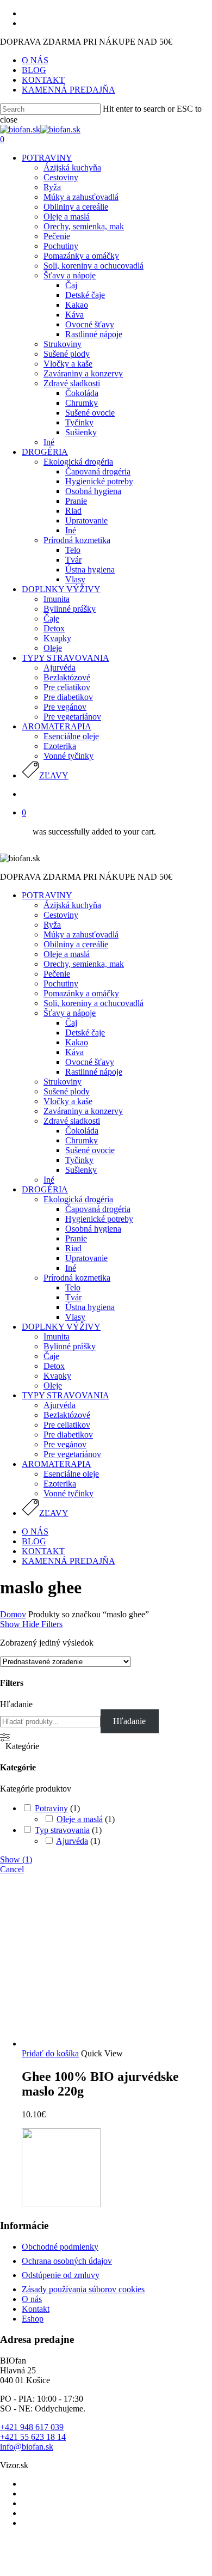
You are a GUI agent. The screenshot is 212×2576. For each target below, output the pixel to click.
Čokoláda (82, 1131)
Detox (54, 1366)
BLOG (34, 1541)
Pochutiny (61, 983)
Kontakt (36, 2309)
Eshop (33, 2319)
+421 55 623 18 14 (33, 2437)
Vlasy (75, 1317)
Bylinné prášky (70, 1346)
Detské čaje (85, 1033)
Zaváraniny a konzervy (83, 1111)
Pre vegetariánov (72, 1454)
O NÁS (35, 1531)
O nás (32, 2299)
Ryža (52, 925)
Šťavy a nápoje (70, 1013)
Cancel (12, 1869)
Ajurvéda (60, 1405)
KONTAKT (43, 1551)
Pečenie (57, 974)
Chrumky (82, 1140)
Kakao (77, 1042)
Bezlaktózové (67, 1415)
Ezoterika (60, 1484)
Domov (13, 1614)
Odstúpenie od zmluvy (61, 2275)
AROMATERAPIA (57, 1464)
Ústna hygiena (90, 1307)
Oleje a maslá (67, 954)
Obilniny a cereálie (76, 944)
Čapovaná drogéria (98, 1209)
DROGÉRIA (45, 1189)
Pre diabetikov (68, 1435)
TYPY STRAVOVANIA (66, 1395)
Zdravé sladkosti (72, 1121)
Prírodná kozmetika (77, 1278)
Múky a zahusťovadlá (81, 934)
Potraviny (51, 1808)
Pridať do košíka (50, 2053)
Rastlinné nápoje (94, 1072)
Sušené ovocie (90, 1150)
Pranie (76, 1238)
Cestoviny (61, 915)
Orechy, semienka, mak (84, 964)
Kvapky (57, 1376)
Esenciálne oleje (71, 1474)
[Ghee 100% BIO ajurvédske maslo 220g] (103, 2044)
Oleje (53, 1386)
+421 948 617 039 (32, 2427)
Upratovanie (86, 1258)
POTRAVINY (47, 895)
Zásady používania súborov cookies (83, 2289)
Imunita (57, 1336)
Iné (49, 1180)
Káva (74, 1052)
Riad (73, 1248)
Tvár (73, 1297)
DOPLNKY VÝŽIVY (61, 1327)
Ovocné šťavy (90, 1062)
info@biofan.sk (27, 2447)
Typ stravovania (62, 1830)
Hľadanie (16, 1704)
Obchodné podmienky (60, 2247)
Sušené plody (67, 1091)
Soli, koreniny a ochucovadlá (93, 1003)
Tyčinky (79, 1160)
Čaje (51, 1356)
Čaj (71, 1023)
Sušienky (81, 1170)
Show (16, 1859)
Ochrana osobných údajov (67, 2261)
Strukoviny (63, 1082)
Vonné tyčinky (68, 1493)
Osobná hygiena (93, 1229)
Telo (73, 1287)
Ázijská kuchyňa (72, 905)
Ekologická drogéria (78, 1199)
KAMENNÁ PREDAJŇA (68, 1561)
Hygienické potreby (99, 1219)
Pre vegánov (65, 1444)
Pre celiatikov (67, 1425)
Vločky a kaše (68, 1101)
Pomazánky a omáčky (81, 993)
